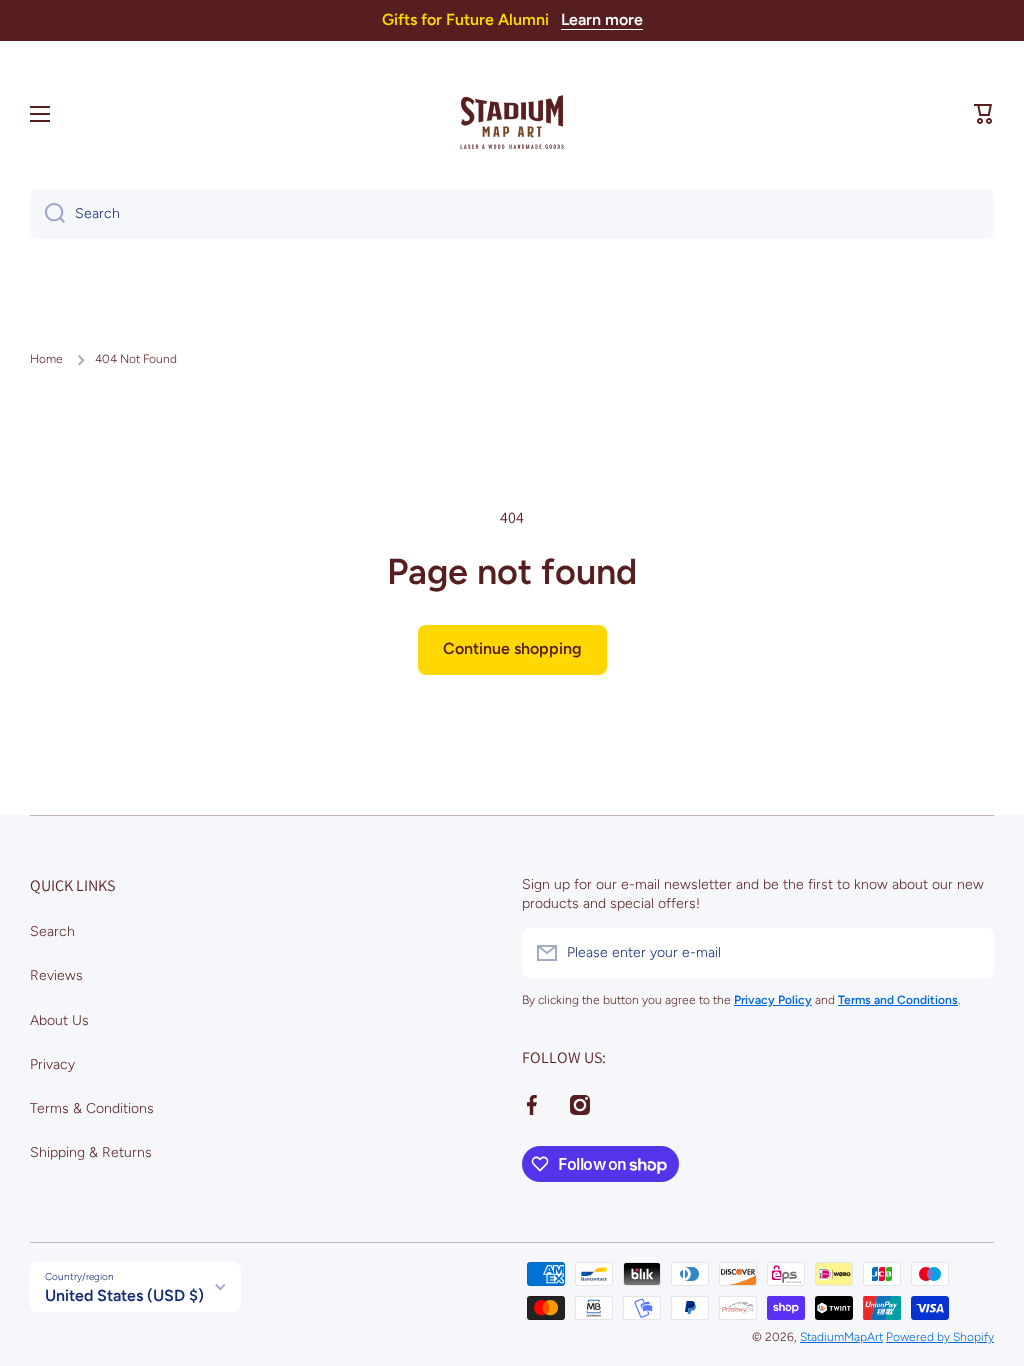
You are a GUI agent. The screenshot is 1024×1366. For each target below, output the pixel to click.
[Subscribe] (969, 953)
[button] (984, 114)
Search (52, 931)
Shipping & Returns (91, 1152)
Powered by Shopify (940, 1337)
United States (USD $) (124, 1295)
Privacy (52, 1064)
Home (46, 359)
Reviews (56, 975)
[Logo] (512, 114)
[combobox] (512, 214)
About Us (59, 1020)
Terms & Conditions (92, 1108)
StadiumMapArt (841, 1337)
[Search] (47, 214)
